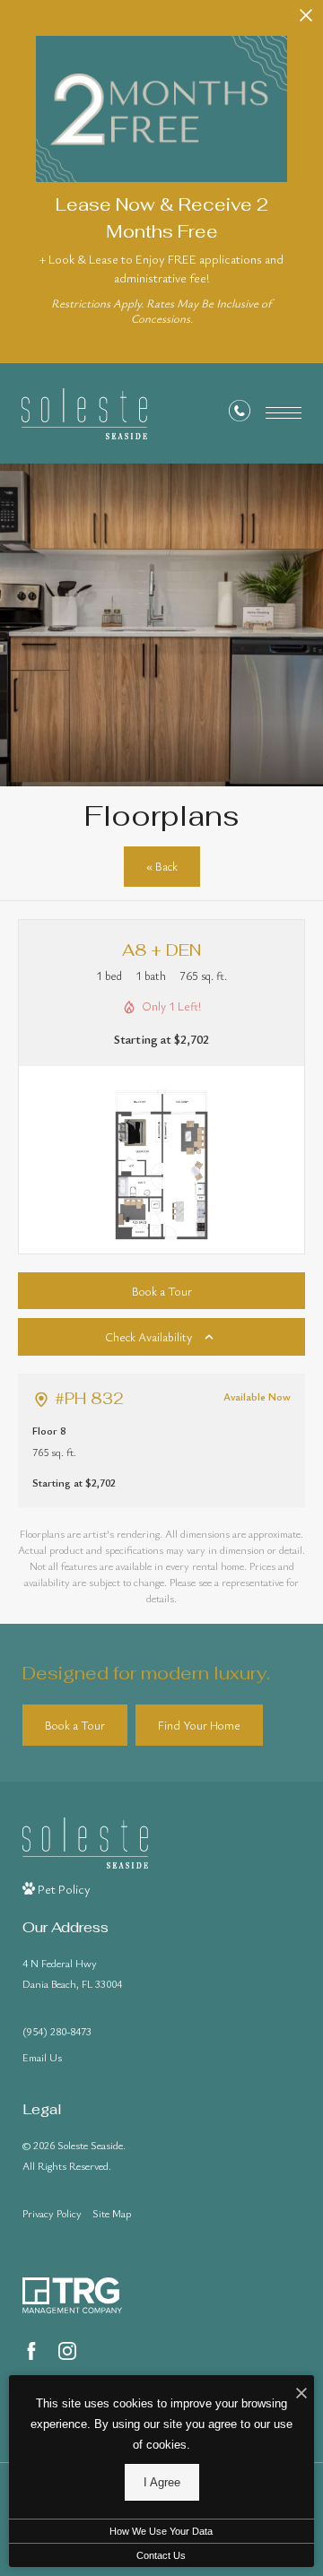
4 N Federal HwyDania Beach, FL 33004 (72, 1973)
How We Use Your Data (161, 2531)
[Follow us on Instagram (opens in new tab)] (67, 2351)
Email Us (42, 2057)
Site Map (112, 2213)
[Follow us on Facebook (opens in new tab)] (31, 2351)
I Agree (162, 2482)
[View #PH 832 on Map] (41, 1400)
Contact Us (161, 2555)
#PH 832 (89, 1399)
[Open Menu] (284, 413)
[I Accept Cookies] (301, 2394)
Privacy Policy (52, 2213)
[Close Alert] (306, 20)
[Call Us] (240, 414)
